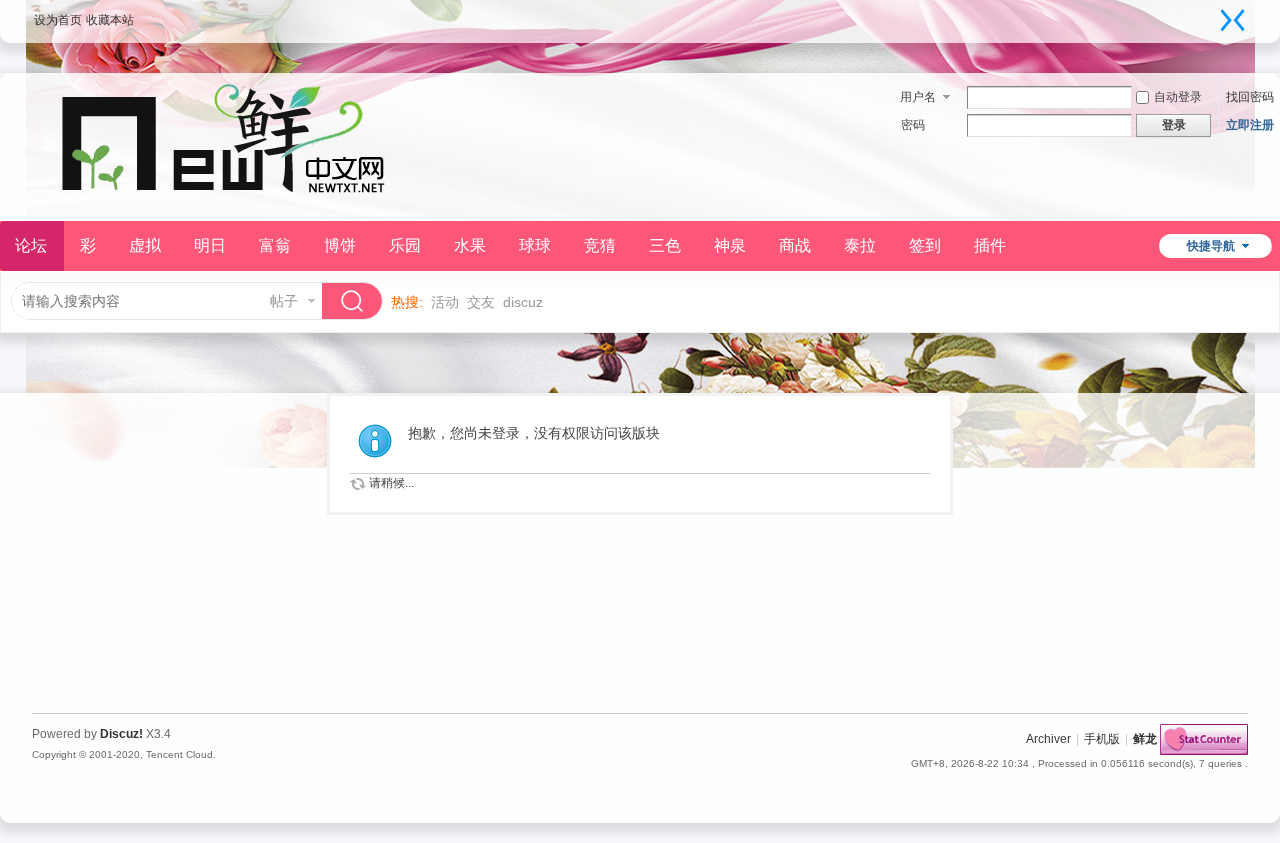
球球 (535, 245)
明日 (210, 245)
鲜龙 (1145, 739)
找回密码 (1250, 97)
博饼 (340, 245)
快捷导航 (1211, 246)
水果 (470, 245)
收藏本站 (110, 20)
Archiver (1048, 739)
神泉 (730, 245)
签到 (925, 245)
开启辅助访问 (1213, 14)
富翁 (275, 245)
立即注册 (1250, 125)
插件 (990, 245)
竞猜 (600, 245)
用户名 (918, 97)
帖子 (284, 301)
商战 (795, 245)
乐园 (405, 245)
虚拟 (145, 245)
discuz (523, 302)
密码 (913, 125)
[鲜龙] (231, 209)
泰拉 (860, 245)
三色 (665, 245)
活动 (445, 302)
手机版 (1102, 739)
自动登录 (1178, 97)
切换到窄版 (1233, 20)
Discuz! (121, 734)
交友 (481, 302)
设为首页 (58, 20)
